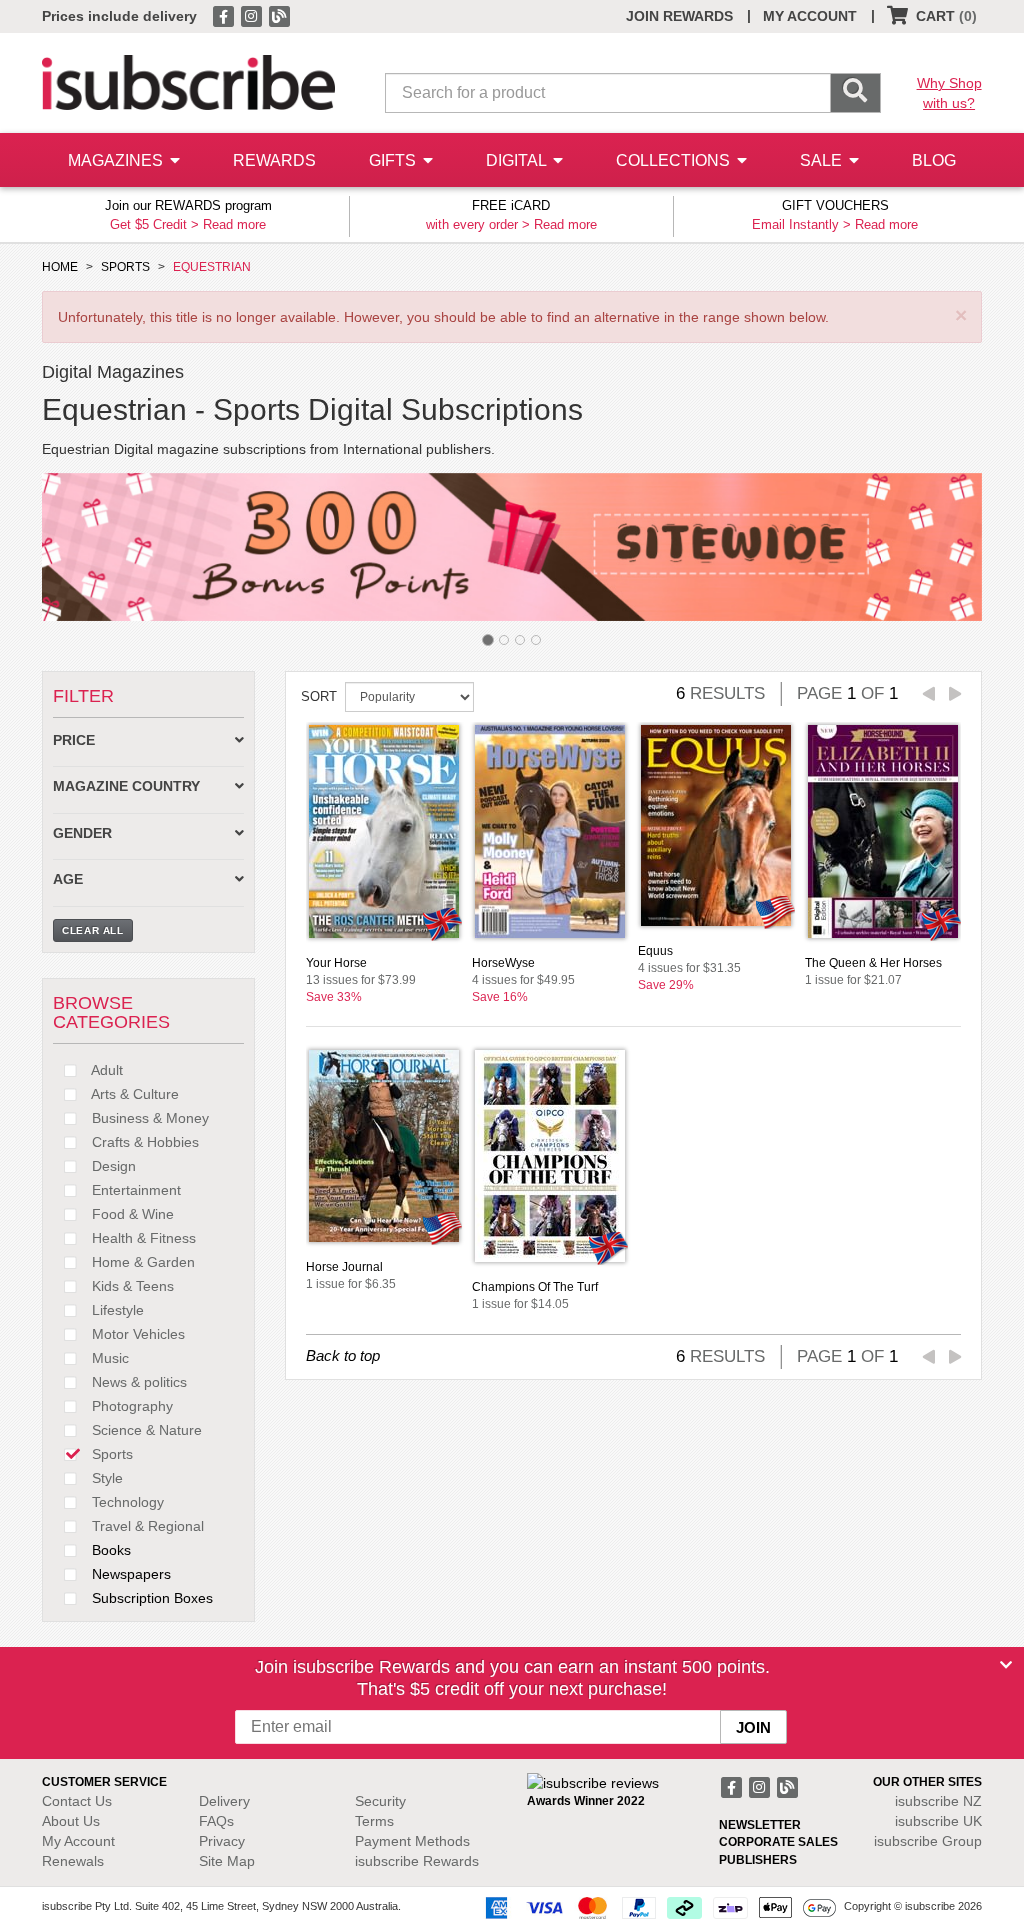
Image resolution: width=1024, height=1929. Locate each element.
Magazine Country (126, 786)
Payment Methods (412, 1841)
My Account (78, 1841)
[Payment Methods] (657, 1907)
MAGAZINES (117, 160)
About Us (71, 1821)
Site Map (227, 1861)
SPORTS (125, 267)
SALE (823, 160)
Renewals (73, 1861)
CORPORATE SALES (778, 1842)
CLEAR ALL (93, 930)
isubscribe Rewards (417, 1861)
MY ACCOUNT (810, 16)
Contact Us (77, 1801)
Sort (319, 696)
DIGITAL (518, 160)
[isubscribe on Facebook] (225, 15)
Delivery (224, 1801)
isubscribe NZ (938, 1801)
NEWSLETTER (760, 1825)
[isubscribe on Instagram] (253, 15)
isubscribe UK (938, 1821)
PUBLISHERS (758, 1860)
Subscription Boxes (150, 1598)
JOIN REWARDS (679, 16)
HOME (60, 267)
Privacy (222, 1841)
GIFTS (394, 160)
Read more (234, 224)
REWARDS (274, 160)
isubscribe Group (928, 1841)
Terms (374, 1821)
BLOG (934, 160)
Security (380, 1801)
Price (74, 740)
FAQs (216, 1821)
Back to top (343, 1355)
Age (68, 879)
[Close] (1006, 1665)
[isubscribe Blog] (279, 15)
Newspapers (129, 1574)
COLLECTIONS (675, 160)
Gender (82, 833)
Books (109, 1550)
